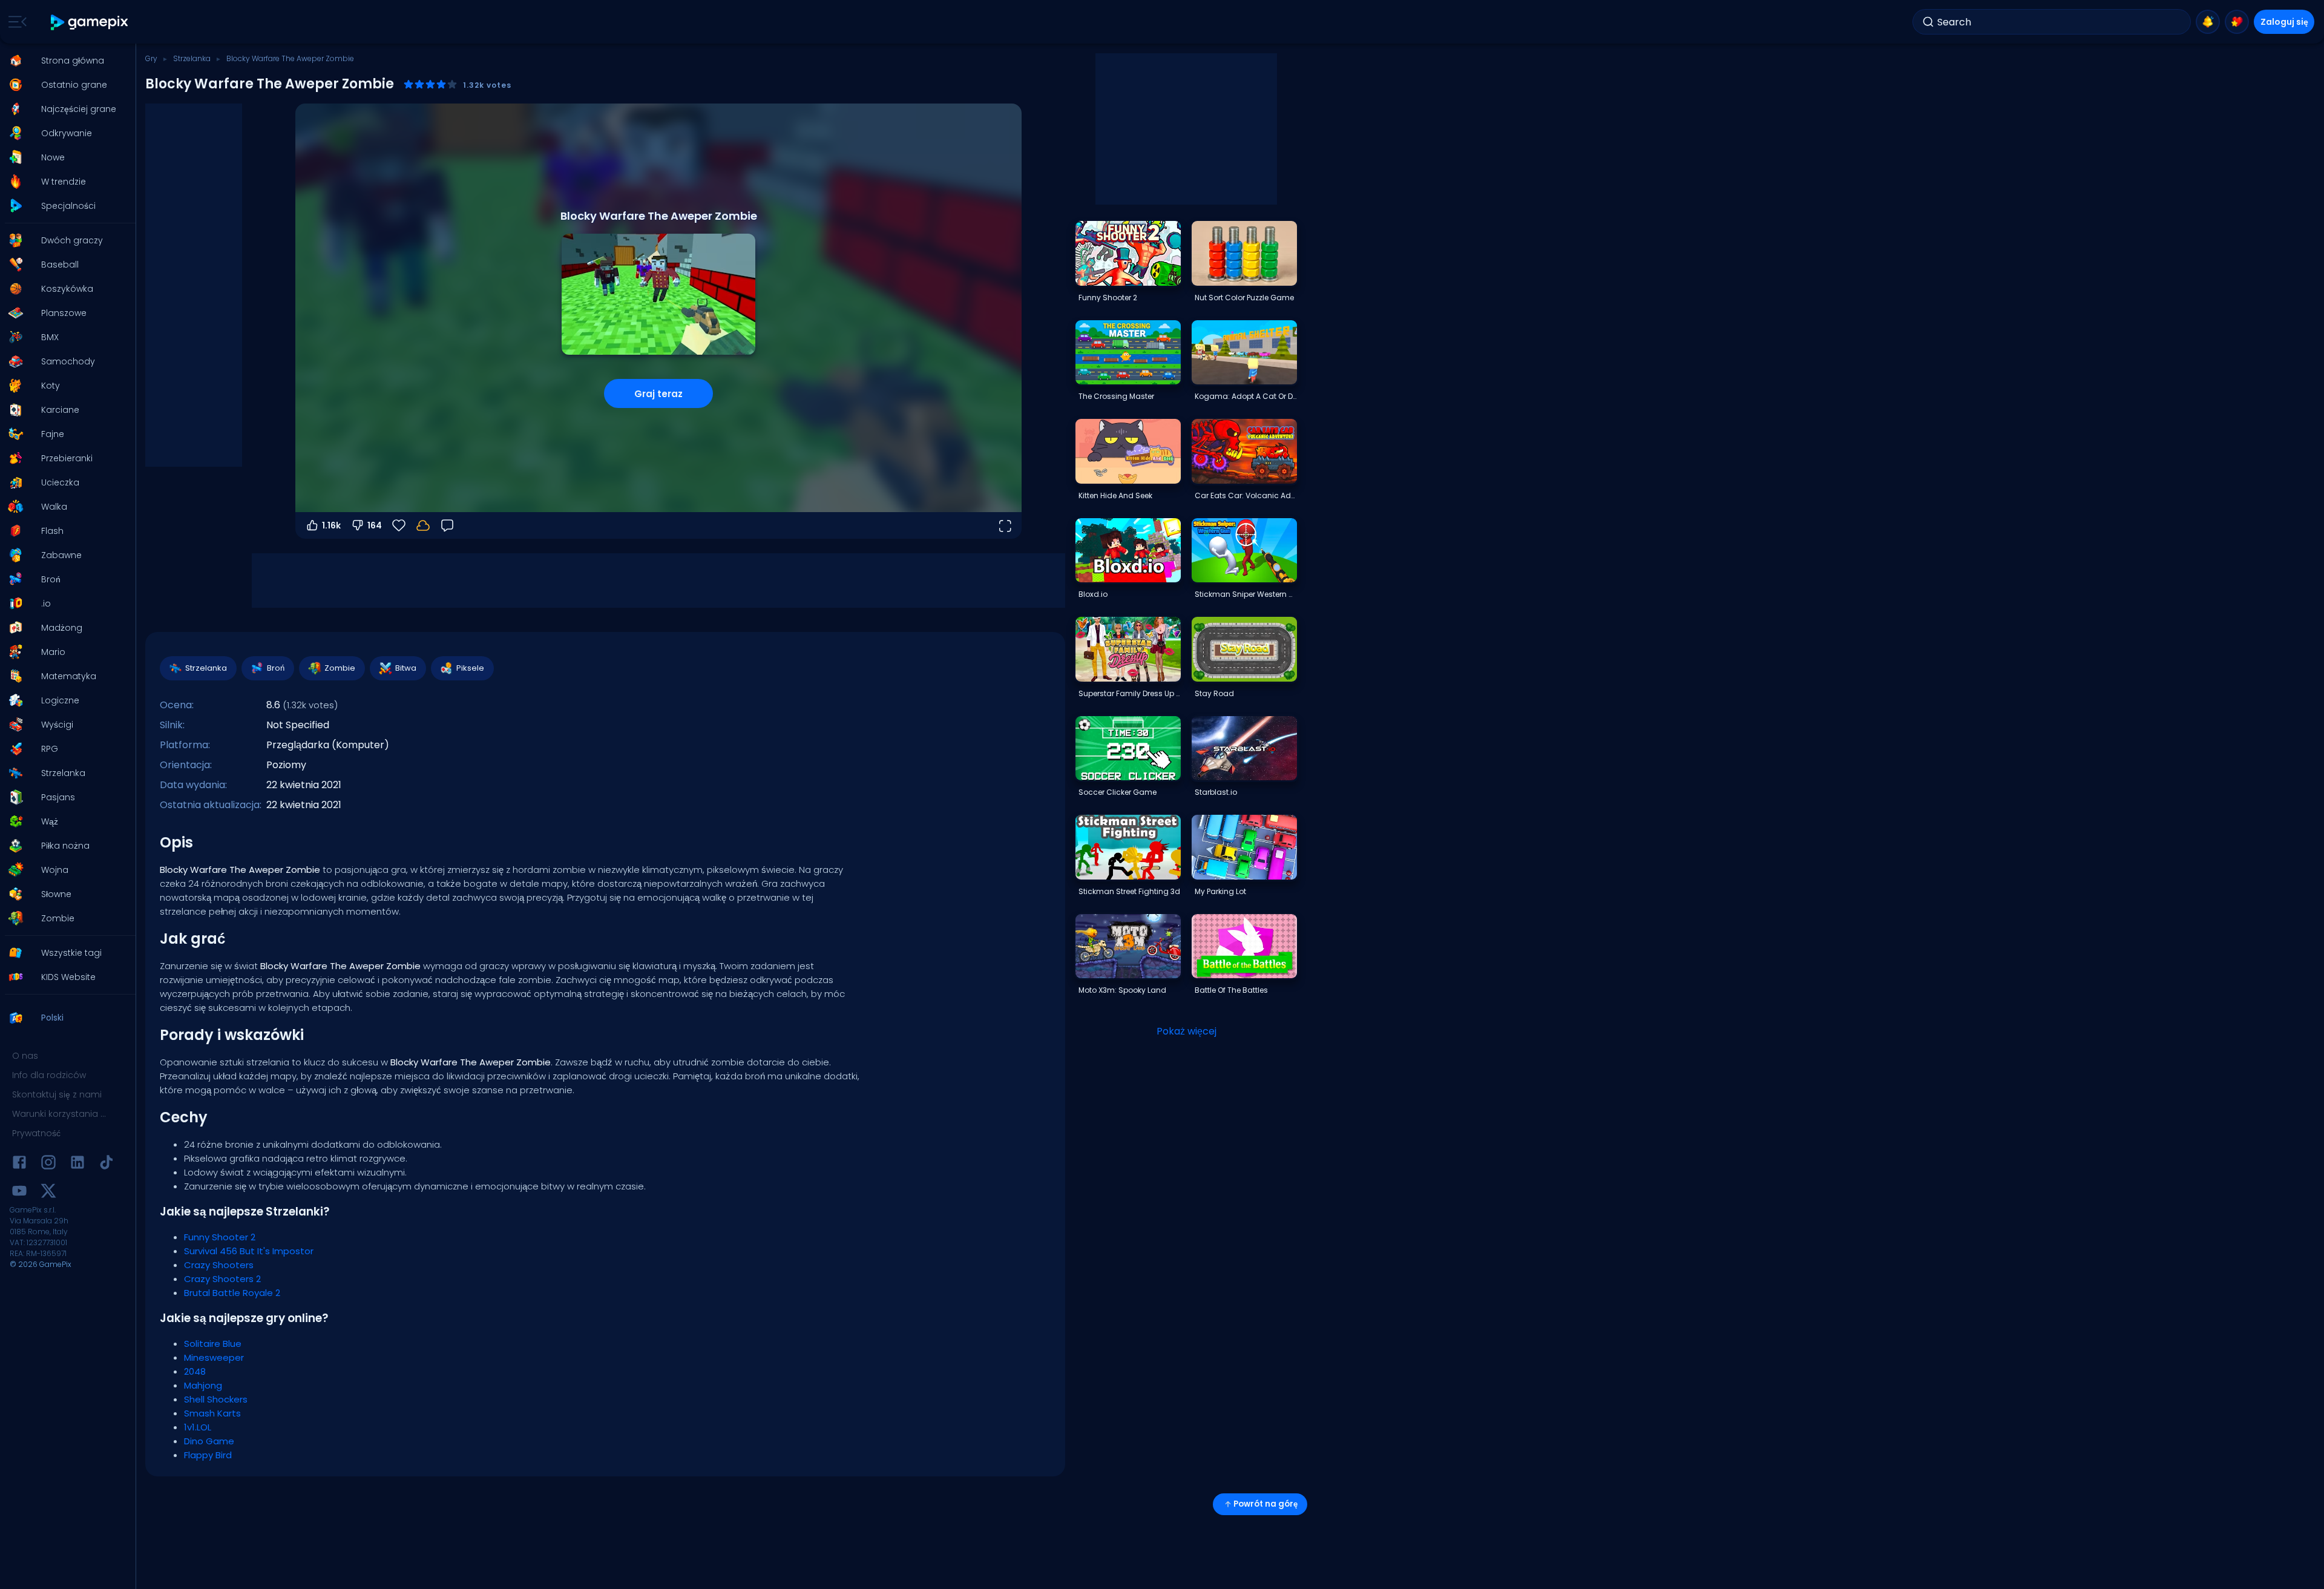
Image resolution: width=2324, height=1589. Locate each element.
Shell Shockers (216, 1399)
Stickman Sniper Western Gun (1246, 594)
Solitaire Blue (213, 1344)
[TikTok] (107, 1164)
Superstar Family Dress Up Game (1129, 693)
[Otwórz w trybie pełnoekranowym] (1005, 525)
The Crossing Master (1116, 396)
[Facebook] (19, 1164)
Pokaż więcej (1187, 1031)
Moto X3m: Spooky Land (1122, 990)
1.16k (331, 525)
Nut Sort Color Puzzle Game (1244, 298)
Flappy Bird (208, 1455)
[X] (48, 1193)
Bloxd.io (1093, 594)
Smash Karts (212, 1413)
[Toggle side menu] (15, 22)
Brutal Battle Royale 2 (232, 1293)
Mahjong (203, 1385)
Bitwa (406, 668)
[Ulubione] (2237, 22)
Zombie (340, 668)
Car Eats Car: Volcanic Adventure (1246, 495)
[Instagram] (48, 1164)
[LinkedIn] (77, 1164)
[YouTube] (19, 1193)
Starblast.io (1216, 792)
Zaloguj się (2284, 22)
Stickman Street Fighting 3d (1129, 891)
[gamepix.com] (90, 22)
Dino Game (209, 1441)
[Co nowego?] (2208, 22)
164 (375, 525)
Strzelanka (192, 58)
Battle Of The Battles (1231, 990)
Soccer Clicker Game (1118, 792)
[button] (64, 61)
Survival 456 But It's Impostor (249, 1251)
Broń (276, 668)
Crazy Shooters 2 (222, 1279)
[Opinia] (447, 525)
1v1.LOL (198, 1427)
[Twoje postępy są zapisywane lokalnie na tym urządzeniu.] (423, 525)
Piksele (470, 668)
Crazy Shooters (219, 1265)
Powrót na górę (1265, 1504)
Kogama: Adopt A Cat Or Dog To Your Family (1246, 396)
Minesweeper (214, 1357)
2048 (195, 1371)
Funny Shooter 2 (220, 1237)
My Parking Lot (1220, 891)
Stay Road (1214, 693)
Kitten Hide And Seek (1115, 495)
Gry (151, 58)
